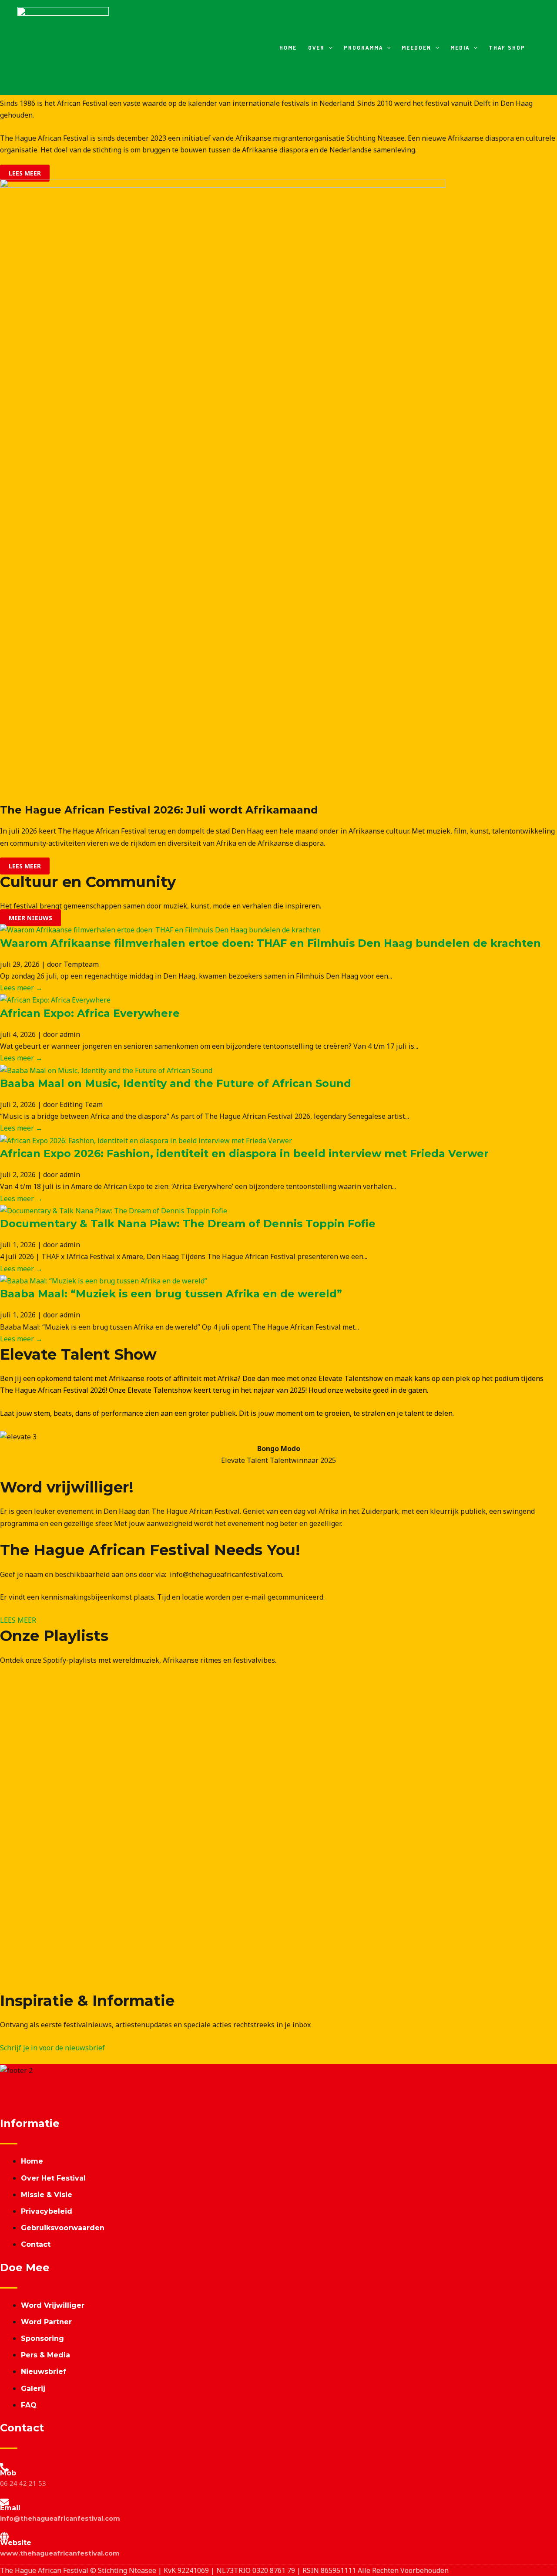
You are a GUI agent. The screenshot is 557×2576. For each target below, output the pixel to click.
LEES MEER (18, 1620)
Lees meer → (21, 988)
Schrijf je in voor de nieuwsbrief (52, 2048)
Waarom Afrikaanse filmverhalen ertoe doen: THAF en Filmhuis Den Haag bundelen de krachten (270, 943)
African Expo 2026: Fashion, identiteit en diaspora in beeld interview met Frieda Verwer (244, 1153)
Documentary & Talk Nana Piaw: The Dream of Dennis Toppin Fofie (188, 1224)
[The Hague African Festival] (63, 47)
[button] (329, 48)
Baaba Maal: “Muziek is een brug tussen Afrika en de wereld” (171, 1294)
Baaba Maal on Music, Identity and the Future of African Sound (176, 1083)
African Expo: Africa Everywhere (90, 1013)
